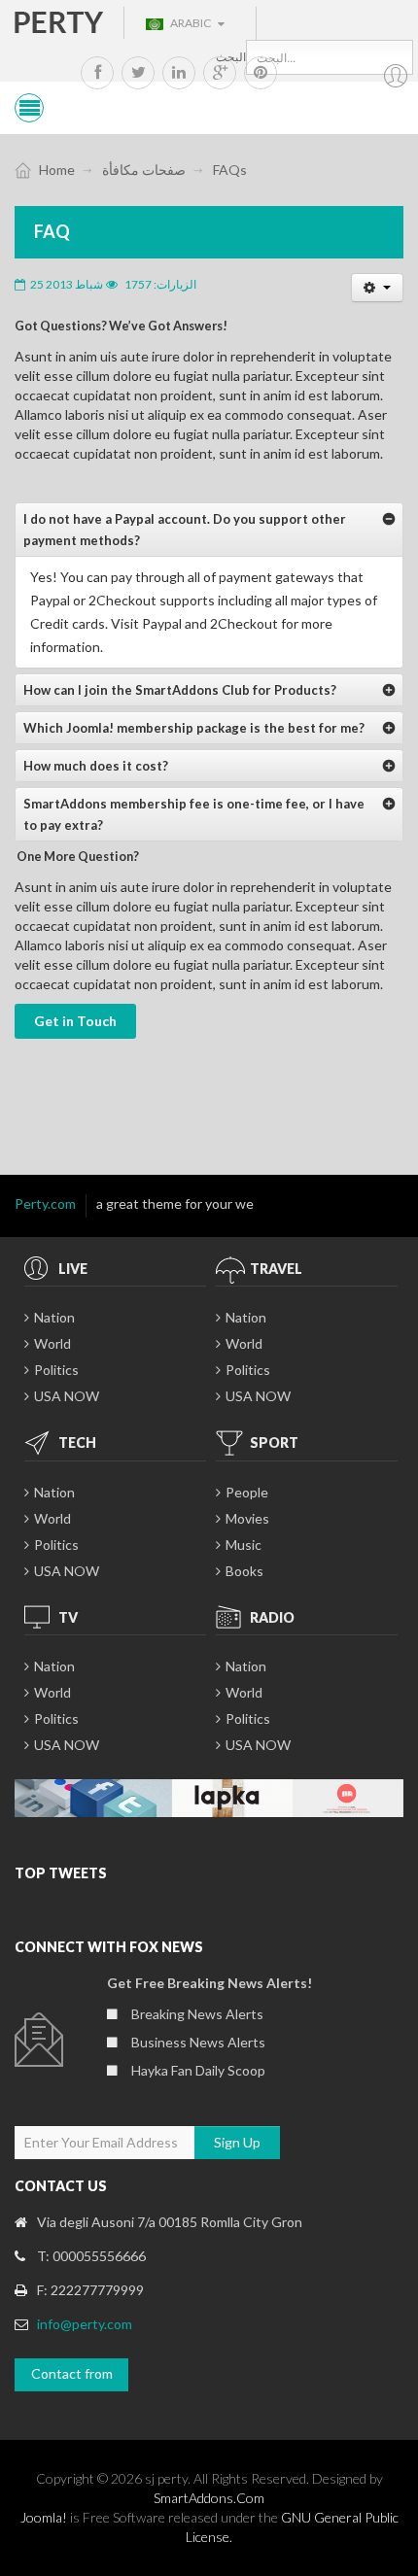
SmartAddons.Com (209, 2498)
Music (244, 1545)
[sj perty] (59, 21)
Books (244, 1571)
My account (396, 76)
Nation (54, 1317)
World (52, 1343)
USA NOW (67, 1396)
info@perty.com (85, 2324)
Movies (247, 1518)
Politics (56, 1370)
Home (57, 170)
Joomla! (44, 2517)
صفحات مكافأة (144, 170)
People (247, 1492)
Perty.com (45, 1203)
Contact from (72, 2373)
